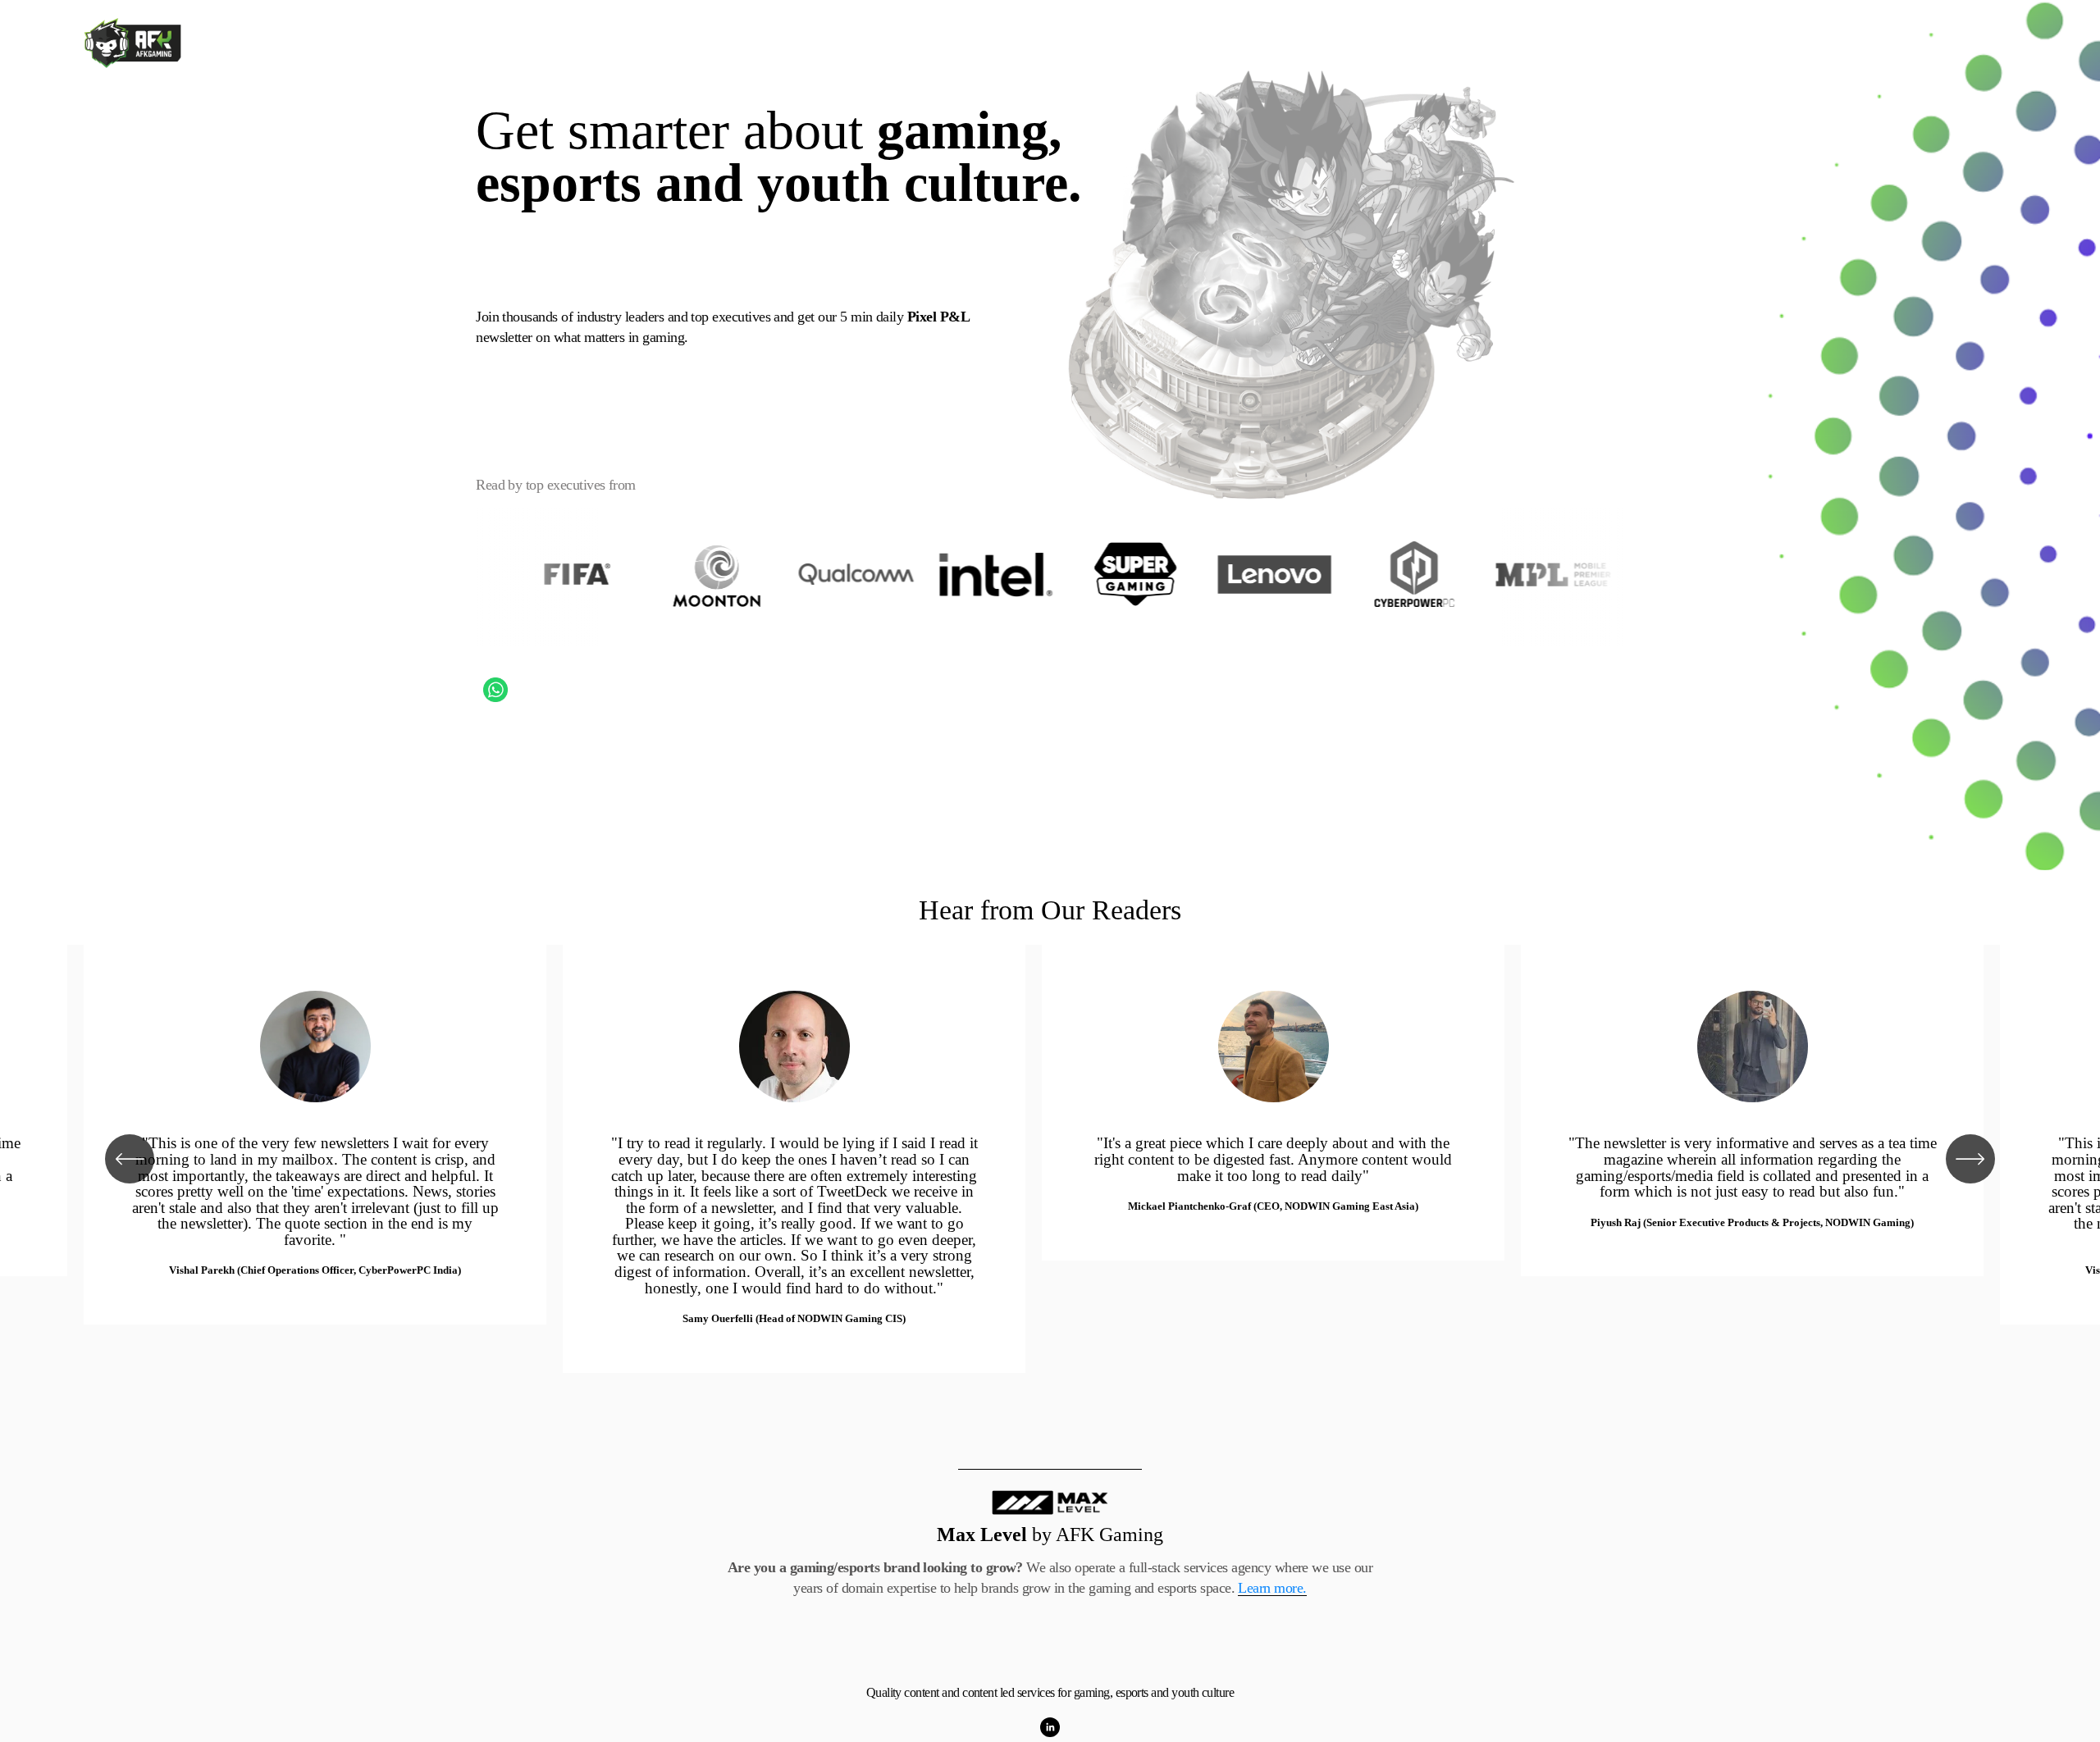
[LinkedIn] (1050, 1727)
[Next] (1970, 1159)
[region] (1050, 1159)
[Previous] (130, 1159)
